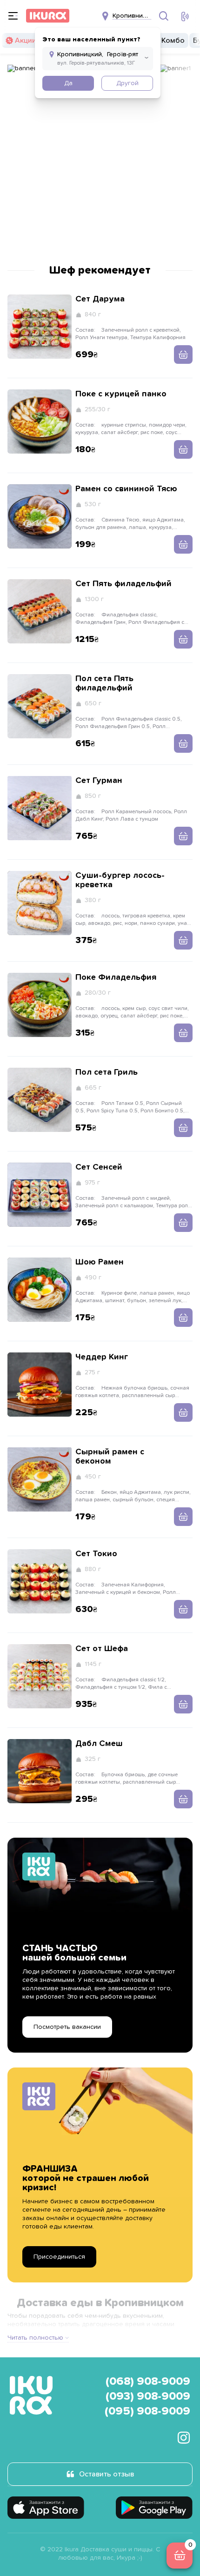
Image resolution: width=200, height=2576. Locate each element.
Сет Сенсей (99, 1167)
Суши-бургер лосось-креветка (120, 880)
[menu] (13, 16)
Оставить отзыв (107, 2474)
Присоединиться (59, 2257)
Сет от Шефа (102, 1649)
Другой (127, 83)
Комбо (173, 40)
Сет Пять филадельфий (123, 584)
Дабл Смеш (99, 1744)
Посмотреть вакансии (67, 2027)
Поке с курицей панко (121, 394)
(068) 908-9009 (148, 2382)
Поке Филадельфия (116, 977)
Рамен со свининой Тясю (126, 489)
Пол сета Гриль (107, 1072)
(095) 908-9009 (147, 2411)
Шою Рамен (100, 1262)
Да (68, 83)
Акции (26, 40)
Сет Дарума (100, 299)
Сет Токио (96, 1554)
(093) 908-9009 (148, 2396)
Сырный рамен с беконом (110, 1457)
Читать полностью (35, 2338)
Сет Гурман (99, 781)
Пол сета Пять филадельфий (104, 683)
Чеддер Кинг (102, 1357)
